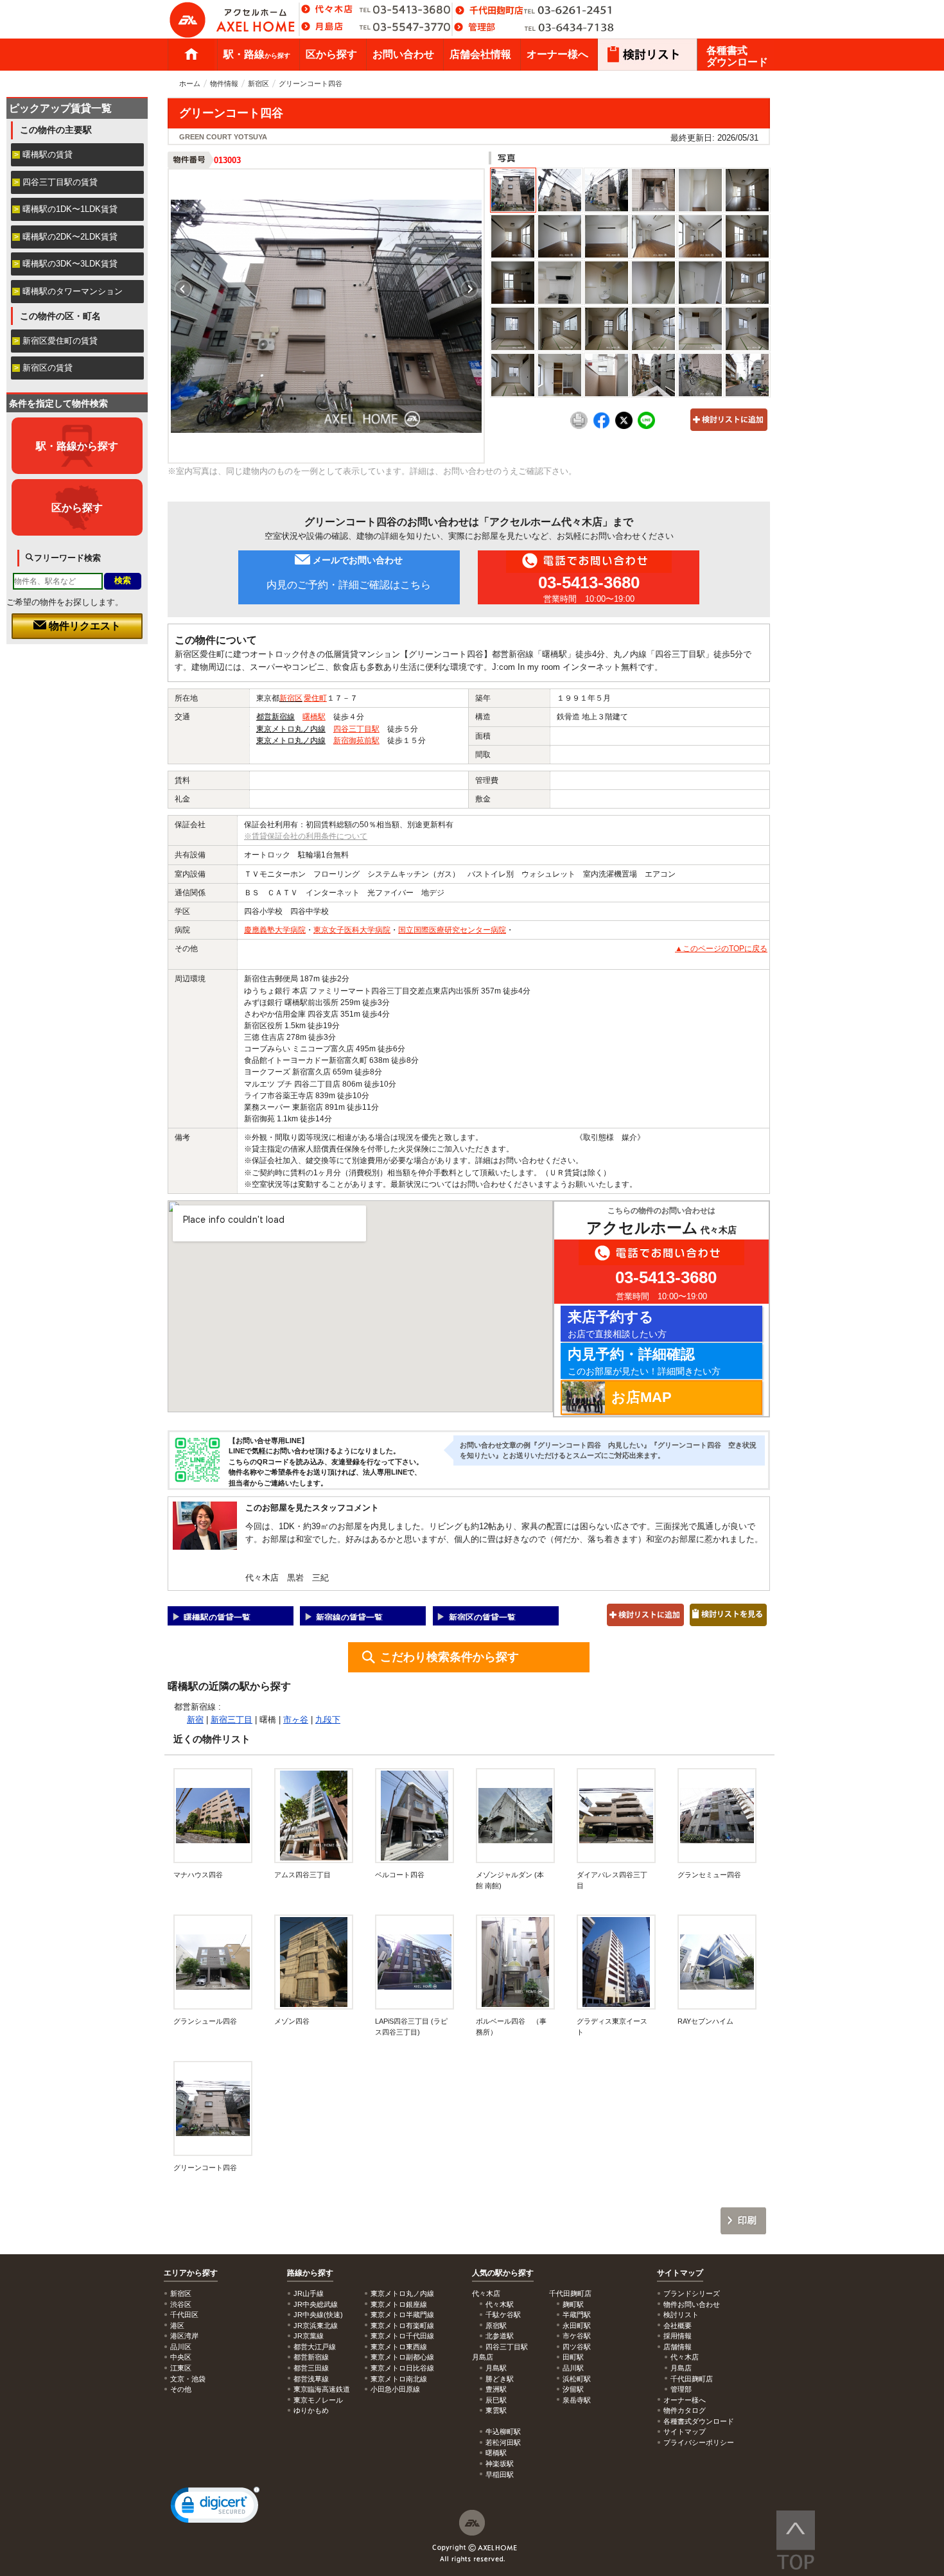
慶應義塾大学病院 (275, 930)
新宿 (195, 1720)
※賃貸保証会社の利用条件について (306, 836)
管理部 (681, 2389)
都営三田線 (311, 2368)
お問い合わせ (403, 54)
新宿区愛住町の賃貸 (60, 341)
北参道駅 (500, 2336)
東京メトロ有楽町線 (402, 2326)
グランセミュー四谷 (713, 1875)
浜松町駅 (577, 2379)
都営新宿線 (275, 717)
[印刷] (579, 426)
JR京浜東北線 (316, 2326)
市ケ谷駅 (577, 2336)
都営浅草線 (311, 2379)
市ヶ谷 (296, 1720)
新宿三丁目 (232, 1720)
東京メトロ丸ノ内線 (291, 729)
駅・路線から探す (77, 446)
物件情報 (224, 83)
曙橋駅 (314, 717)
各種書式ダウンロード (737, 56)
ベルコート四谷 (400, 1875)
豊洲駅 (496, 2389)
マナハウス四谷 (198, 1875)
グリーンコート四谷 (205, 2168)
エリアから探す (191, 2273)
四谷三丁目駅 (356, 729)
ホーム (191, 55)
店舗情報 (677, 2347)
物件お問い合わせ (692, 2304)
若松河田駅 (503, 2442)
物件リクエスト (83, 626)
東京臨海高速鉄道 (322, 2389)
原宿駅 (496, 2326)
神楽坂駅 (500, 2464)
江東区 (181, 2368)
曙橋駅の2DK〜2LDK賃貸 (70, 237)
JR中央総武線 (316, 2304)
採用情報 (677, 2336)
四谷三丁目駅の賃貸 (60, 182)
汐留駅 (573, 2389)
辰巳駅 (496, 2400)
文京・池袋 (188, 2379)
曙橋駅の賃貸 (48, 154)
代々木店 (685, 2357)
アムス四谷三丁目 (302, 1875)
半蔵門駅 (577, 2315)
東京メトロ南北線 (399, 2379)
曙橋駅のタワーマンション (73, 291)
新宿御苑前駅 (356, 740)
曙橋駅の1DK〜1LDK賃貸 (70, 209)
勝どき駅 (500, 2379)
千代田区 (184, 2315)
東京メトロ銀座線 (399, 2304)
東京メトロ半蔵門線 (402, 2315)
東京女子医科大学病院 (352, 930)
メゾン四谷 (292, 2021)
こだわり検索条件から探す (450, 1657)
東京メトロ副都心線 (402, 2357)
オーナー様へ (557, 54)
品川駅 (573, 2368)
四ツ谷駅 (577, 2347)
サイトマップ (680, 2273)
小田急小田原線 (395, 2389)
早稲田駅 (500, 2475)
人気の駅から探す (503, 2273)
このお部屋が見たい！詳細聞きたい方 (644, 1361)
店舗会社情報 (480, 54)
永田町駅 (577, 2326)
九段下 (328, 1720)
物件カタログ (685, 2410)
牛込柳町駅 (503, 2431)
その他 (181, 2389)
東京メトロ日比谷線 (402, 2368)
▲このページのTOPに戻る (721, 949)
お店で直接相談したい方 (617, 1324)
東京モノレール (318, 2400)
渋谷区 (181, 2304)
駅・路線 (257, 54)
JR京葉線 (309, 2336)
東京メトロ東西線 (399, 2347)
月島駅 (496, 2368)
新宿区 (258, 83)
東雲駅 (496, 2410)
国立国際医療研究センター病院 (452, 930)
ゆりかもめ (311, 2410)
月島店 (681, 2368)
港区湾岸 (184, 2336)
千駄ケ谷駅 (503, 2315)
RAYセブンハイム (705, 2021)
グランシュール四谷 (205, 2021)
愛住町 (315, 698)
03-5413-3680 (589, 583)
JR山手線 (309, 2293)
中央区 (181, 2357)
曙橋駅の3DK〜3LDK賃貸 (70, 264)
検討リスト (681, 2315)
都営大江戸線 (315, 2347)
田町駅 (573, 2357)
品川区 (181, 2347)
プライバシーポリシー (699, 2442)
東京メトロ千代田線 (402, 2336)
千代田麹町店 (692, 2379)
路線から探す (310, 2273)
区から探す (331, 54)
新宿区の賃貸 (48, 368)
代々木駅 (500, 2304)
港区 (177, 2326)
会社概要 (677, 2326)
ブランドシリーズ (692, 2293)
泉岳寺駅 (577, 2400)
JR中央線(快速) (318, 2315)
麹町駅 (573, 2304)
